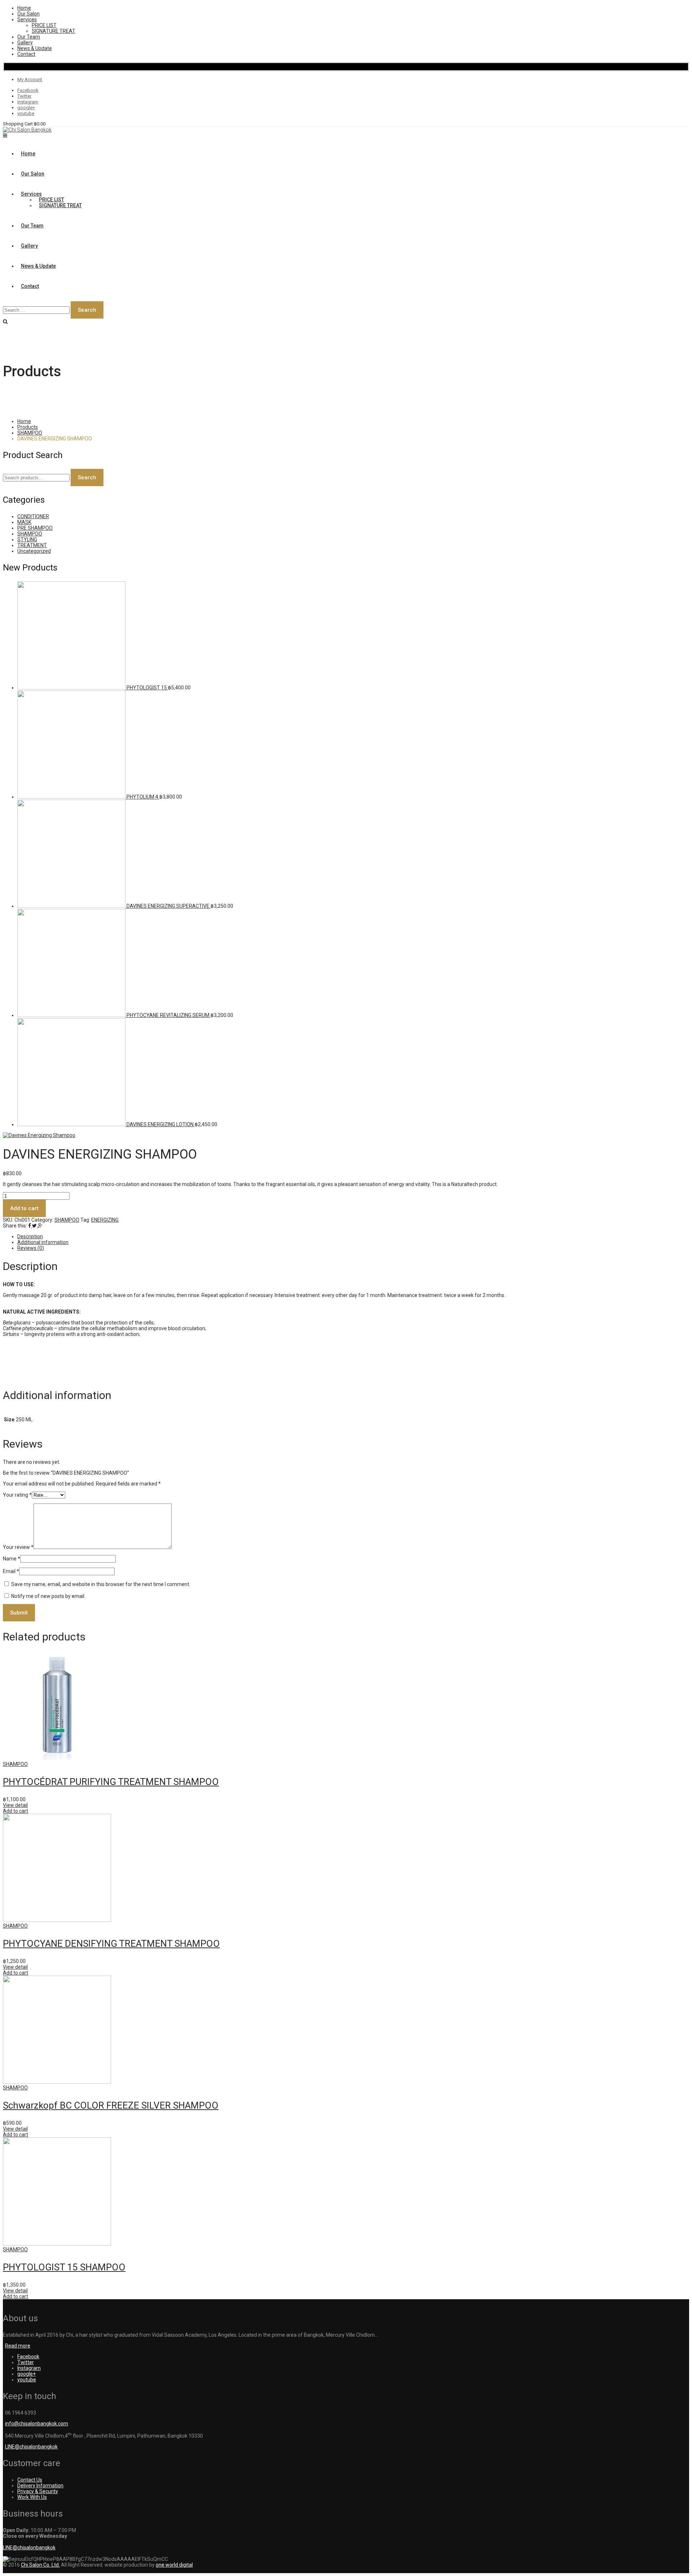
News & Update (35, 48)
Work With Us (32, 2497)
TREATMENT (32, 545)
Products (28, 427)
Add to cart (24, 1208)
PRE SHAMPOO (35, 528)
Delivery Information (40, 2486)
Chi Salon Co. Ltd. (40, 2565)
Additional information (43, 1242)
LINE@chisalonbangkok (31, 2447)
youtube (26, 113)
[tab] (353, 1236)
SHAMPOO (30, 433)
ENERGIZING (105, 1220)
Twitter (24, 96)
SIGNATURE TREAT (54, 31)
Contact (26, 54)
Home (24, 8)
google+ (26, 108)
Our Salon (28, 14)
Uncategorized (34, 551)
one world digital (174, 2565)
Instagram (28, 102)
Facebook (28, 90)
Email (11, 1571)
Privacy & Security (38, 2491)
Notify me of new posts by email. (48, 1596)
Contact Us (30, 2480)
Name (12, 1559)
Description (30, 1236)
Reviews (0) (31, 1248)
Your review (18, 1547)
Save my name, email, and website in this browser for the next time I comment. (101, 1584)
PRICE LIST (44, 25)
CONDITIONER (33, 516)
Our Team (29, 37)
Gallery (25, 43)
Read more (18, 2346)
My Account (30, 79)
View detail (15, 1805)
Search (87, 478)
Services (27, 19)
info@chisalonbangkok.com (37, 2424)
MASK (24, 522)
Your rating (17, 1495)
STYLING (27, 539)
